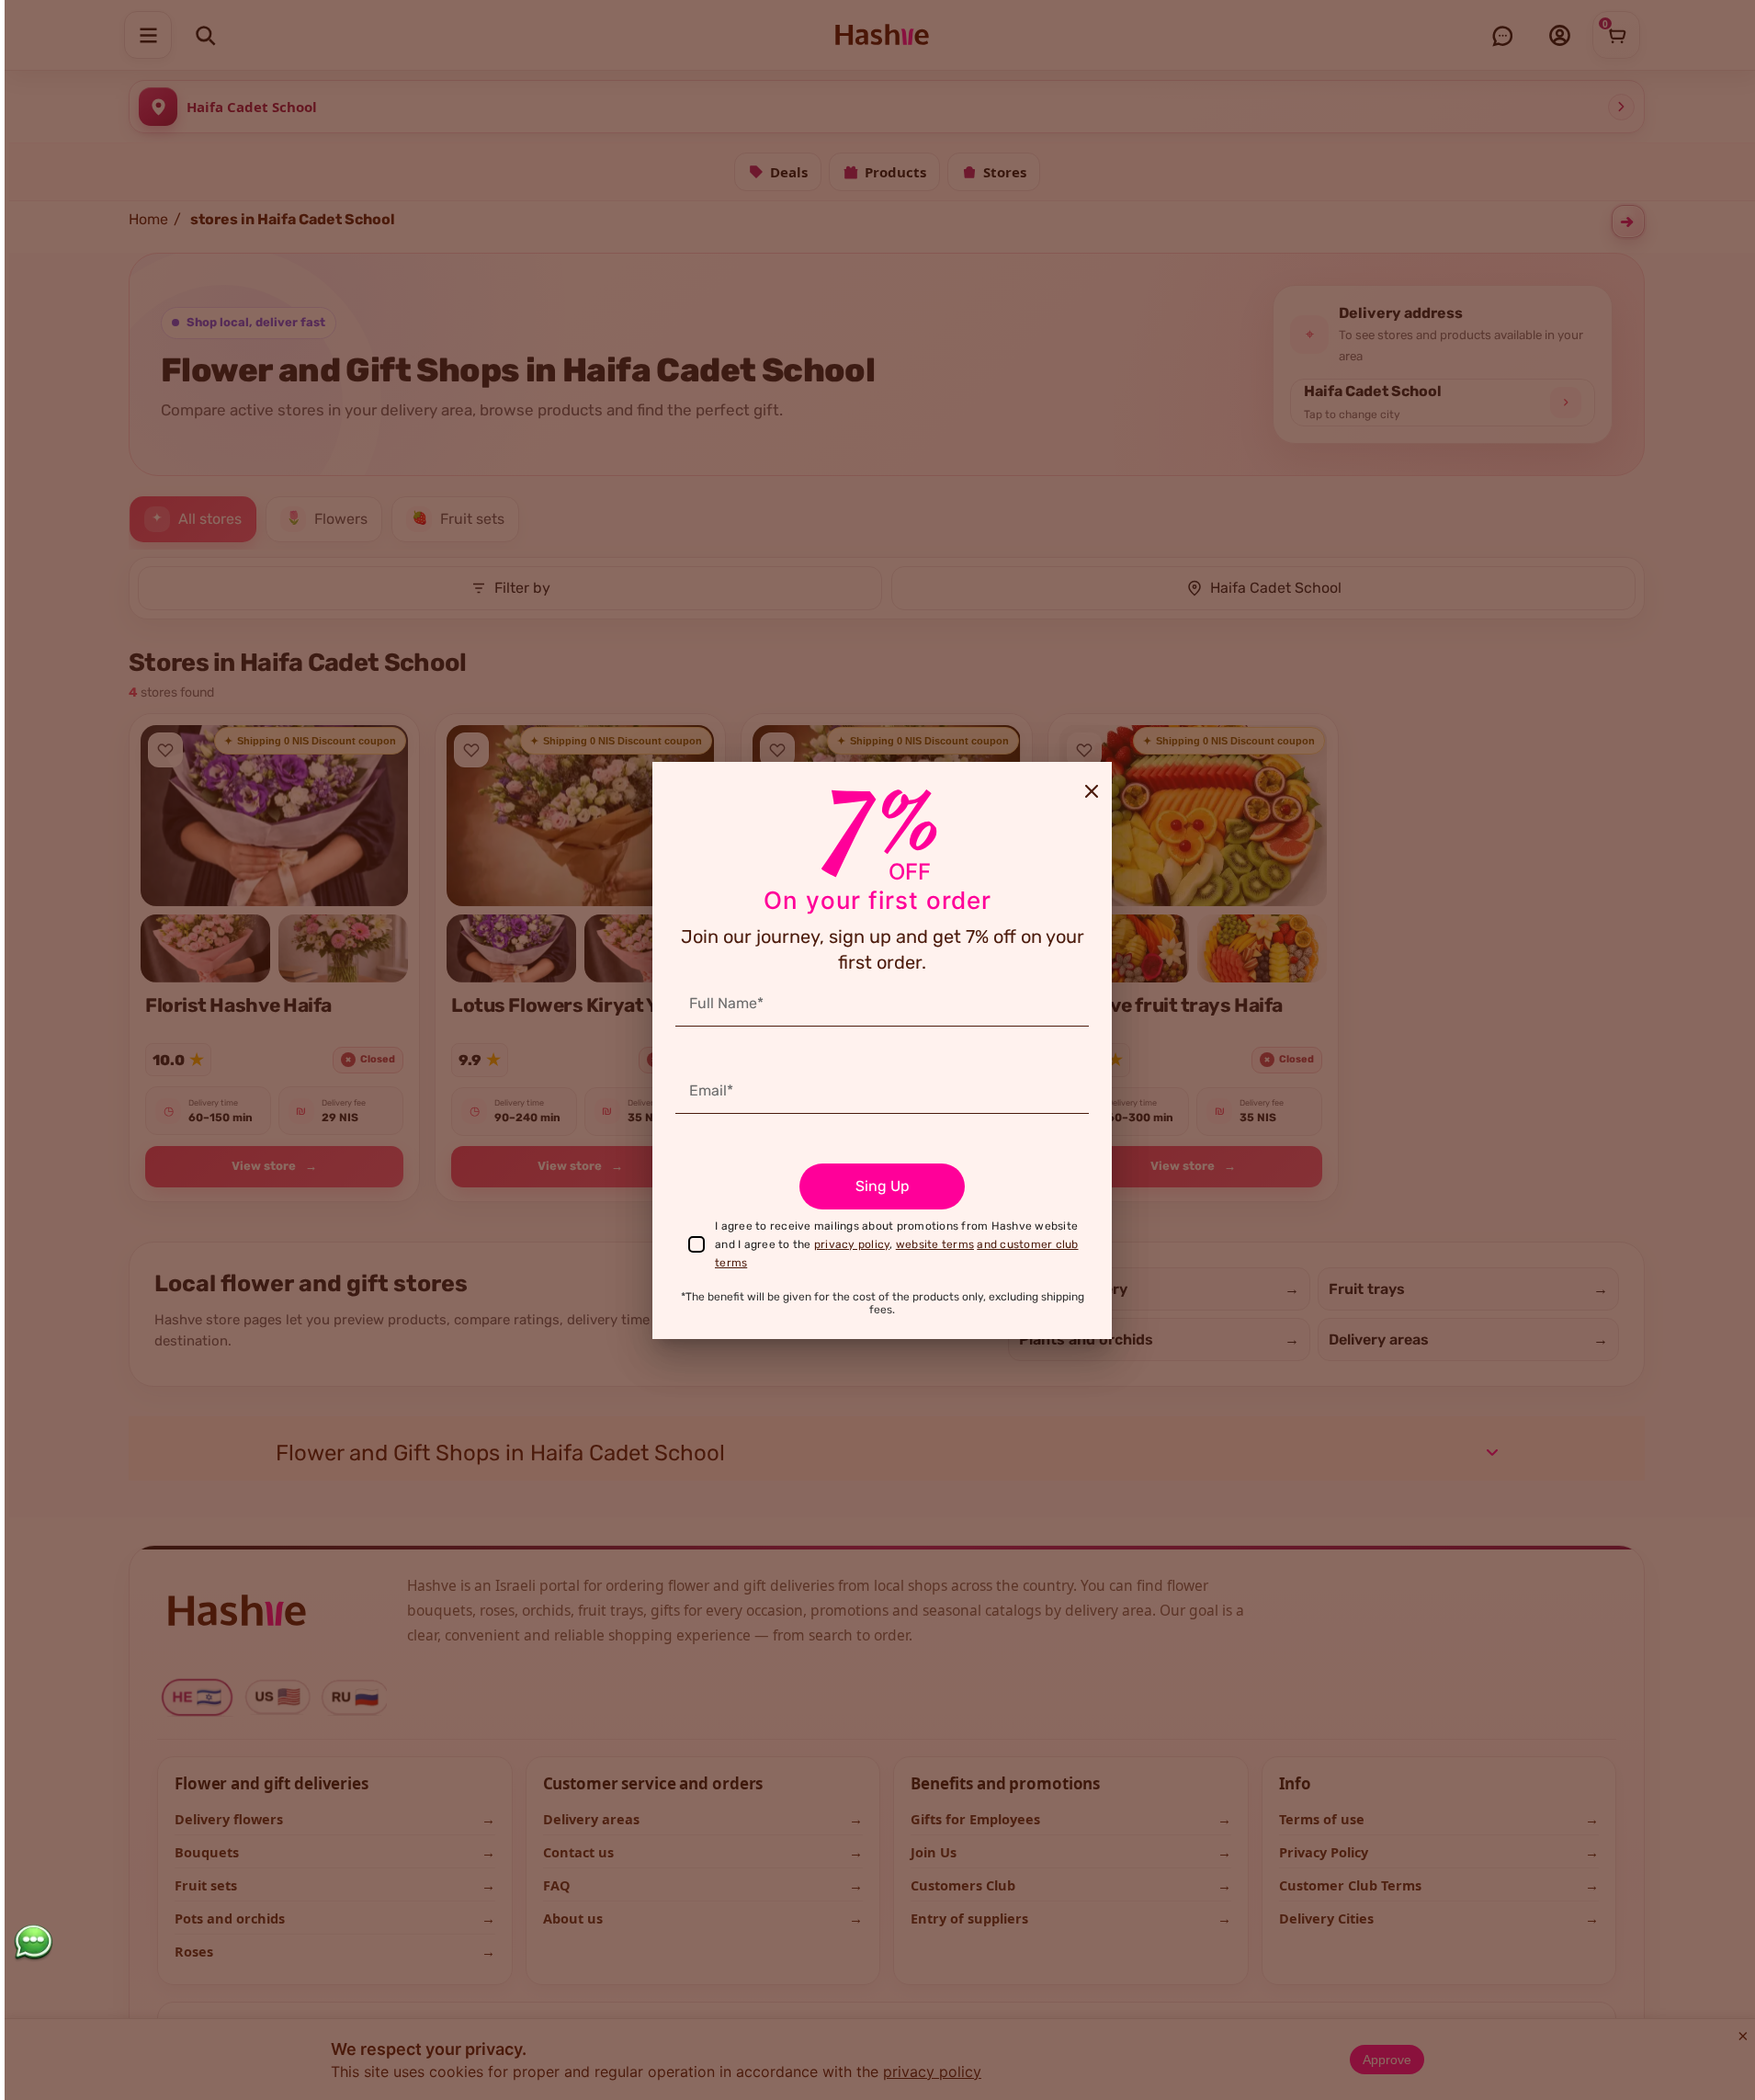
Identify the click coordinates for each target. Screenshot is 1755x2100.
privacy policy (852, 1244)
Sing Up (883, 1186)
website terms (935, 1244)
